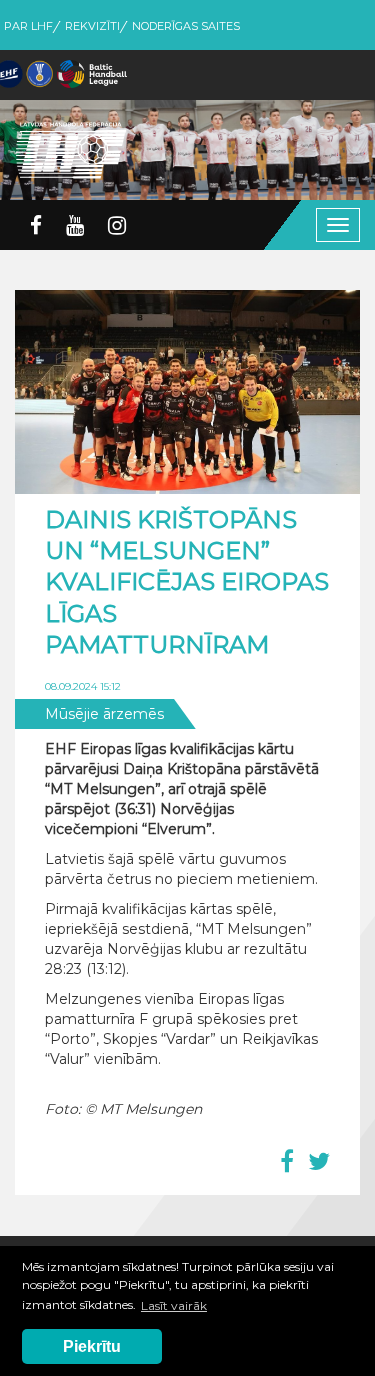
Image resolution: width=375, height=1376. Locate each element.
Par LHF (28, 26)
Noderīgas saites (186, 26)
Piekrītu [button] (92, 1346)
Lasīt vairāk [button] (174, 1305)
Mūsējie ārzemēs (104, 714)
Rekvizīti (92, 26)
